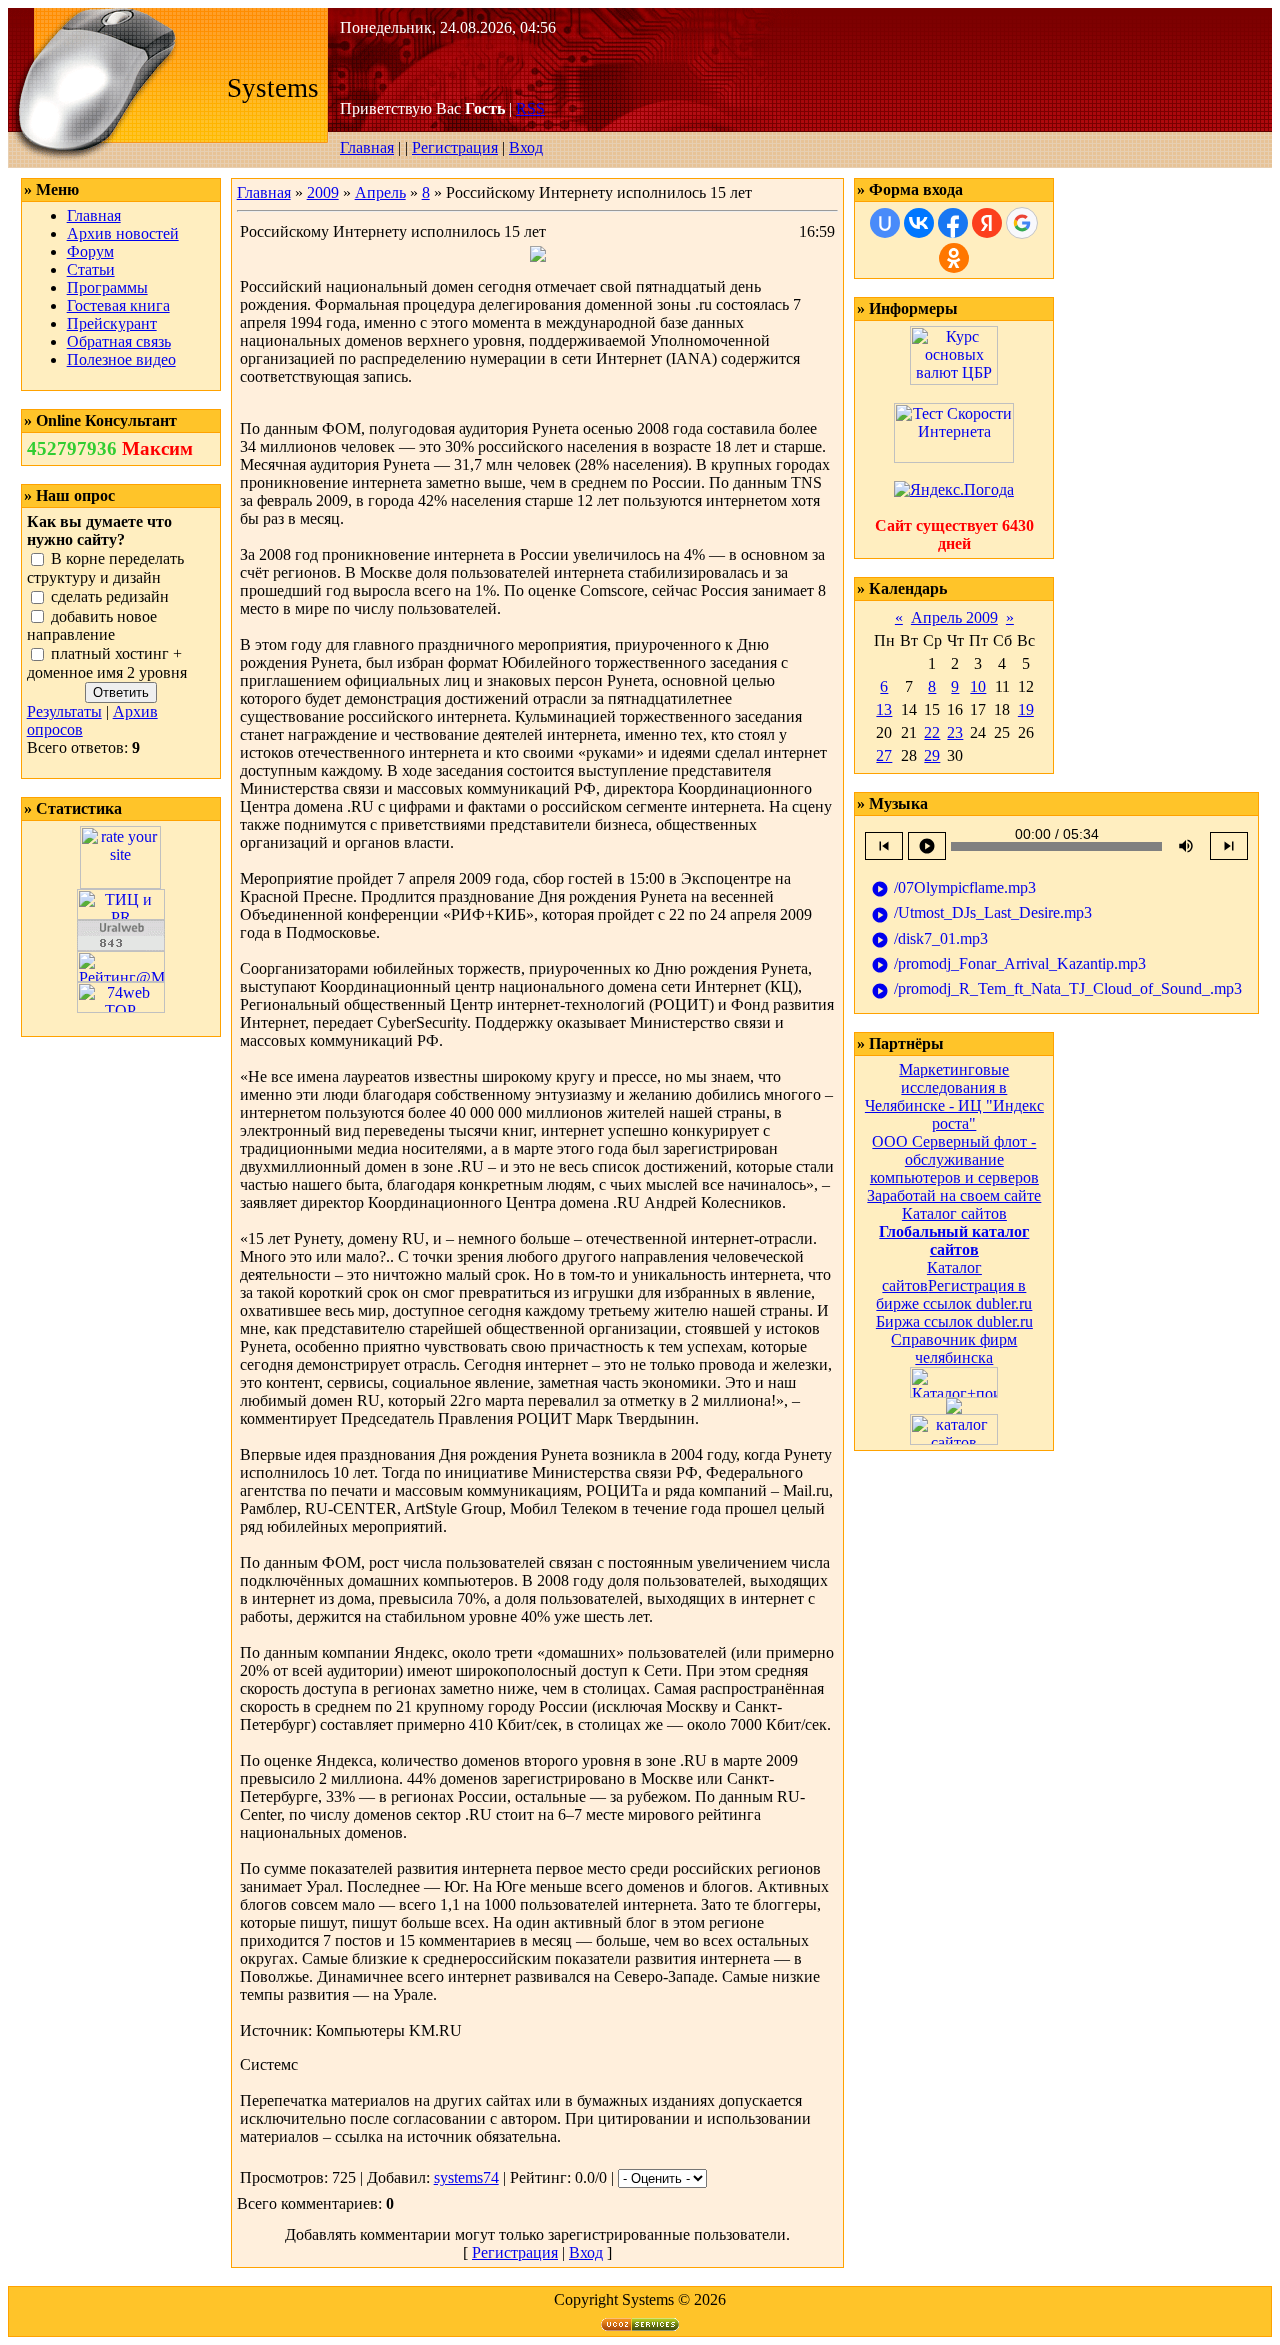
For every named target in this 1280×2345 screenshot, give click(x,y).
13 (884, 709)
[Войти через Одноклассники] (954, 258)
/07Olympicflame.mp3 (953, 888)
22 (932, 732)
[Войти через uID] (885, 223)
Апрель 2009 (954, 617)
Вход (526, 147)
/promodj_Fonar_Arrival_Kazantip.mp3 (1008, 964)
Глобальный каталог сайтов (954, 1240)
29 (932, 755)
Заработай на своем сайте (954, 1195)
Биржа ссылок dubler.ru (954, 1321)
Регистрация (455, 147)
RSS (530, 108)
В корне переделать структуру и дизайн (105, 568)
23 (955, 732)
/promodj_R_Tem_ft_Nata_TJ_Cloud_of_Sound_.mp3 (1056, 989)
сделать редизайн (110, 596)
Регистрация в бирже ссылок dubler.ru (954, 1294)
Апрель (380, 192)
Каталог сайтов (954, 1213)
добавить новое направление (92, 626)
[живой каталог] (954, 1408)
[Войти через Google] (1022, 223)
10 (978, 686)
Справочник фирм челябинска (954, 1348)
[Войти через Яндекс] (987, 223)
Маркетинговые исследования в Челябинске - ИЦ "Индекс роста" (954, 1096)
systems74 (466, 2177)
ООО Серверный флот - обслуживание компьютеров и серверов (954, 1159)
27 (884, 755)
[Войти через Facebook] (953, 223)
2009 (323, 192)
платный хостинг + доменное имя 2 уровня (107, 664)
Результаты (64, 711)
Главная (367, 147)
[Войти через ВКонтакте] (919, 223)
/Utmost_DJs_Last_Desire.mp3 (981, 913)
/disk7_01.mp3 (929, 939)
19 (1026, 709)
